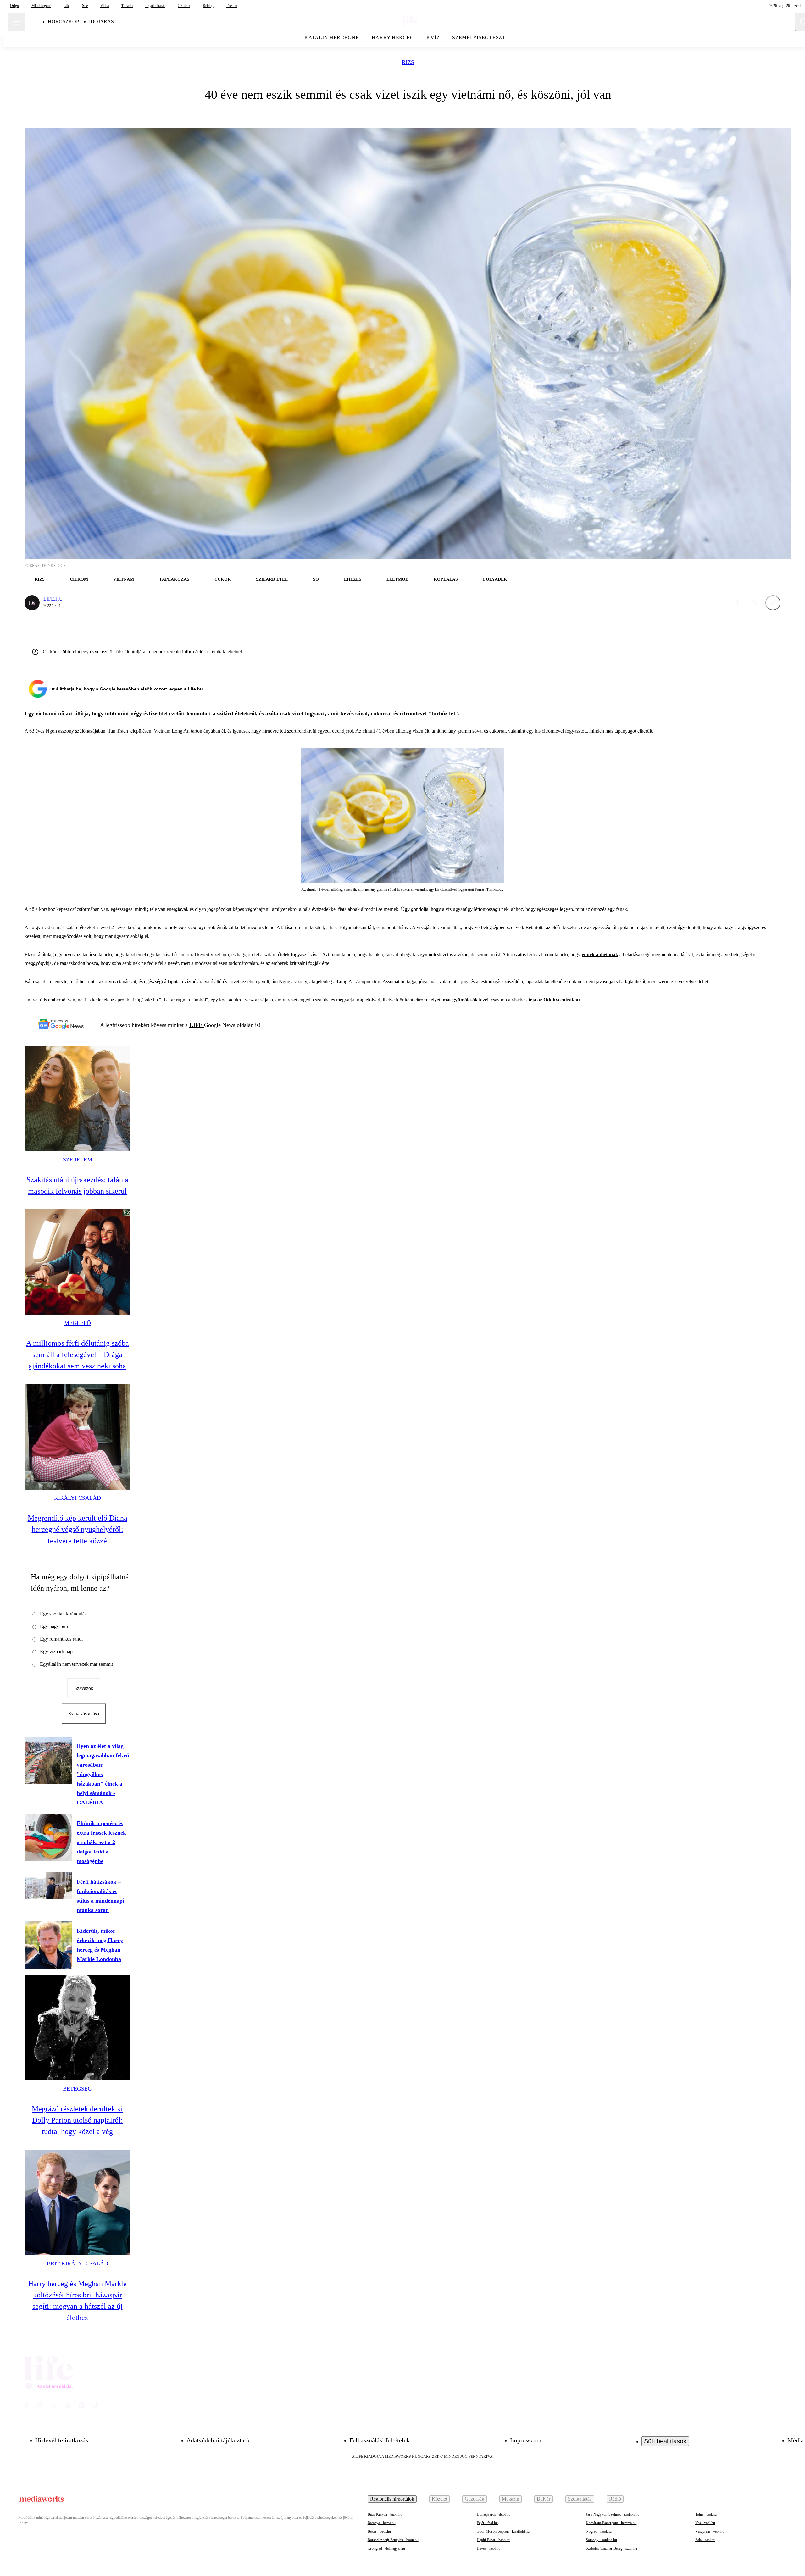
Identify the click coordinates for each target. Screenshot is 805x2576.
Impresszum (526, 2440)
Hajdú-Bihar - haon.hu (494, 2540)
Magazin (511, 2499)
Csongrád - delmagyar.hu (386, 2548)
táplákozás (174, 579)
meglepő (78, 1323)
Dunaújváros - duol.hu (494, 2514)
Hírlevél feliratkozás (62, 2440)
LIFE (197, 1025)
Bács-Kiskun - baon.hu (385, 2514)
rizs (408, 62)
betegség (77, 2089)
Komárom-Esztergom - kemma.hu (611, 2523)
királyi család (78, 1498)
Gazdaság (475, 2499)
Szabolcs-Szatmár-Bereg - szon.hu (611, 2548)
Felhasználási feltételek (380, 2440)
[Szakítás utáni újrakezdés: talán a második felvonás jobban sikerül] (77, 1099)
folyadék (495, 579)
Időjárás (101, 22)
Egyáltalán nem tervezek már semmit (76, 1664)
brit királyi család (78, 2263)
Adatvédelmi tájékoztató (218, 2440)
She (85, 6)
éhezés (353, 579)
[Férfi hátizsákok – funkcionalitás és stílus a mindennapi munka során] (48, 1886)
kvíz (433, 38)
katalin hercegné (332, 38)
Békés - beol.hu (379, 2531)
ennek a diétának (600, 954)
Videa (105, 6)
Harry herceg (393, 38)
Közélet (439, 2499)
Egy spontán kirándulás (63, 1614)
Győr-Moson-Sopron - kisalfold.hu (503, 2531)
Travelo (127, 6)
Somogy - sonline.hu (601, 2540)
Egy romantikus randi (61, 1639)
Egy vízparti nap (56, 1651)
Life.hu (53, 599)
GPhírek (184, 6)
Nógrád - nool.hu (599, 2531)
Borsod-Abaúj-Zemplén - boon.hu (393, 2540)
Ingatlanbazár (155, 6)
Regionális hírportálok (392, 2499)
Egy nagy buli (54, 1626)
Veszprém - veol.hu (710, 2531)
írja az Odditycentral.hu (554, 1000)
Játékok (232, 6)
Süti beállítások (665, 2441)
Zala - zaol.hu (705, 2540)
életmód (397, 579)
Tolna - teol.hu (706, 2514)
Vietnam (124, 579)
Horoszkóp (63, 22)
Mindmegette (41, 6)
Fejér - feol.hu (487, 2523)
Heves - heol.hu (489, 2548)
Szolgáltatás (580, 2499)
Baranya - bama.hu (382, 2523)
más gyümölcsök (460, 1000)
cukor (223, 579)
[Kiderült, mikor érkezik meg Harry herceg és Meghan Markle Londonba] (48, 1945)
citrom (79, 579)
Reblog (208, 6)
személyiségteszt (479, 38)
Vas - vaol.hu (705, 2523)
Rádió (615, 2499)
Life (67, 6)
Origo (14, 6)
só (316, 579)
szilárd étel (272, 579)
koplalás (446, 579)
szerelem (78, 1160)
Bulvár (544, 2499)
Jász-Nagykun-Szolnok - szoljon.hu (613, 2514)
